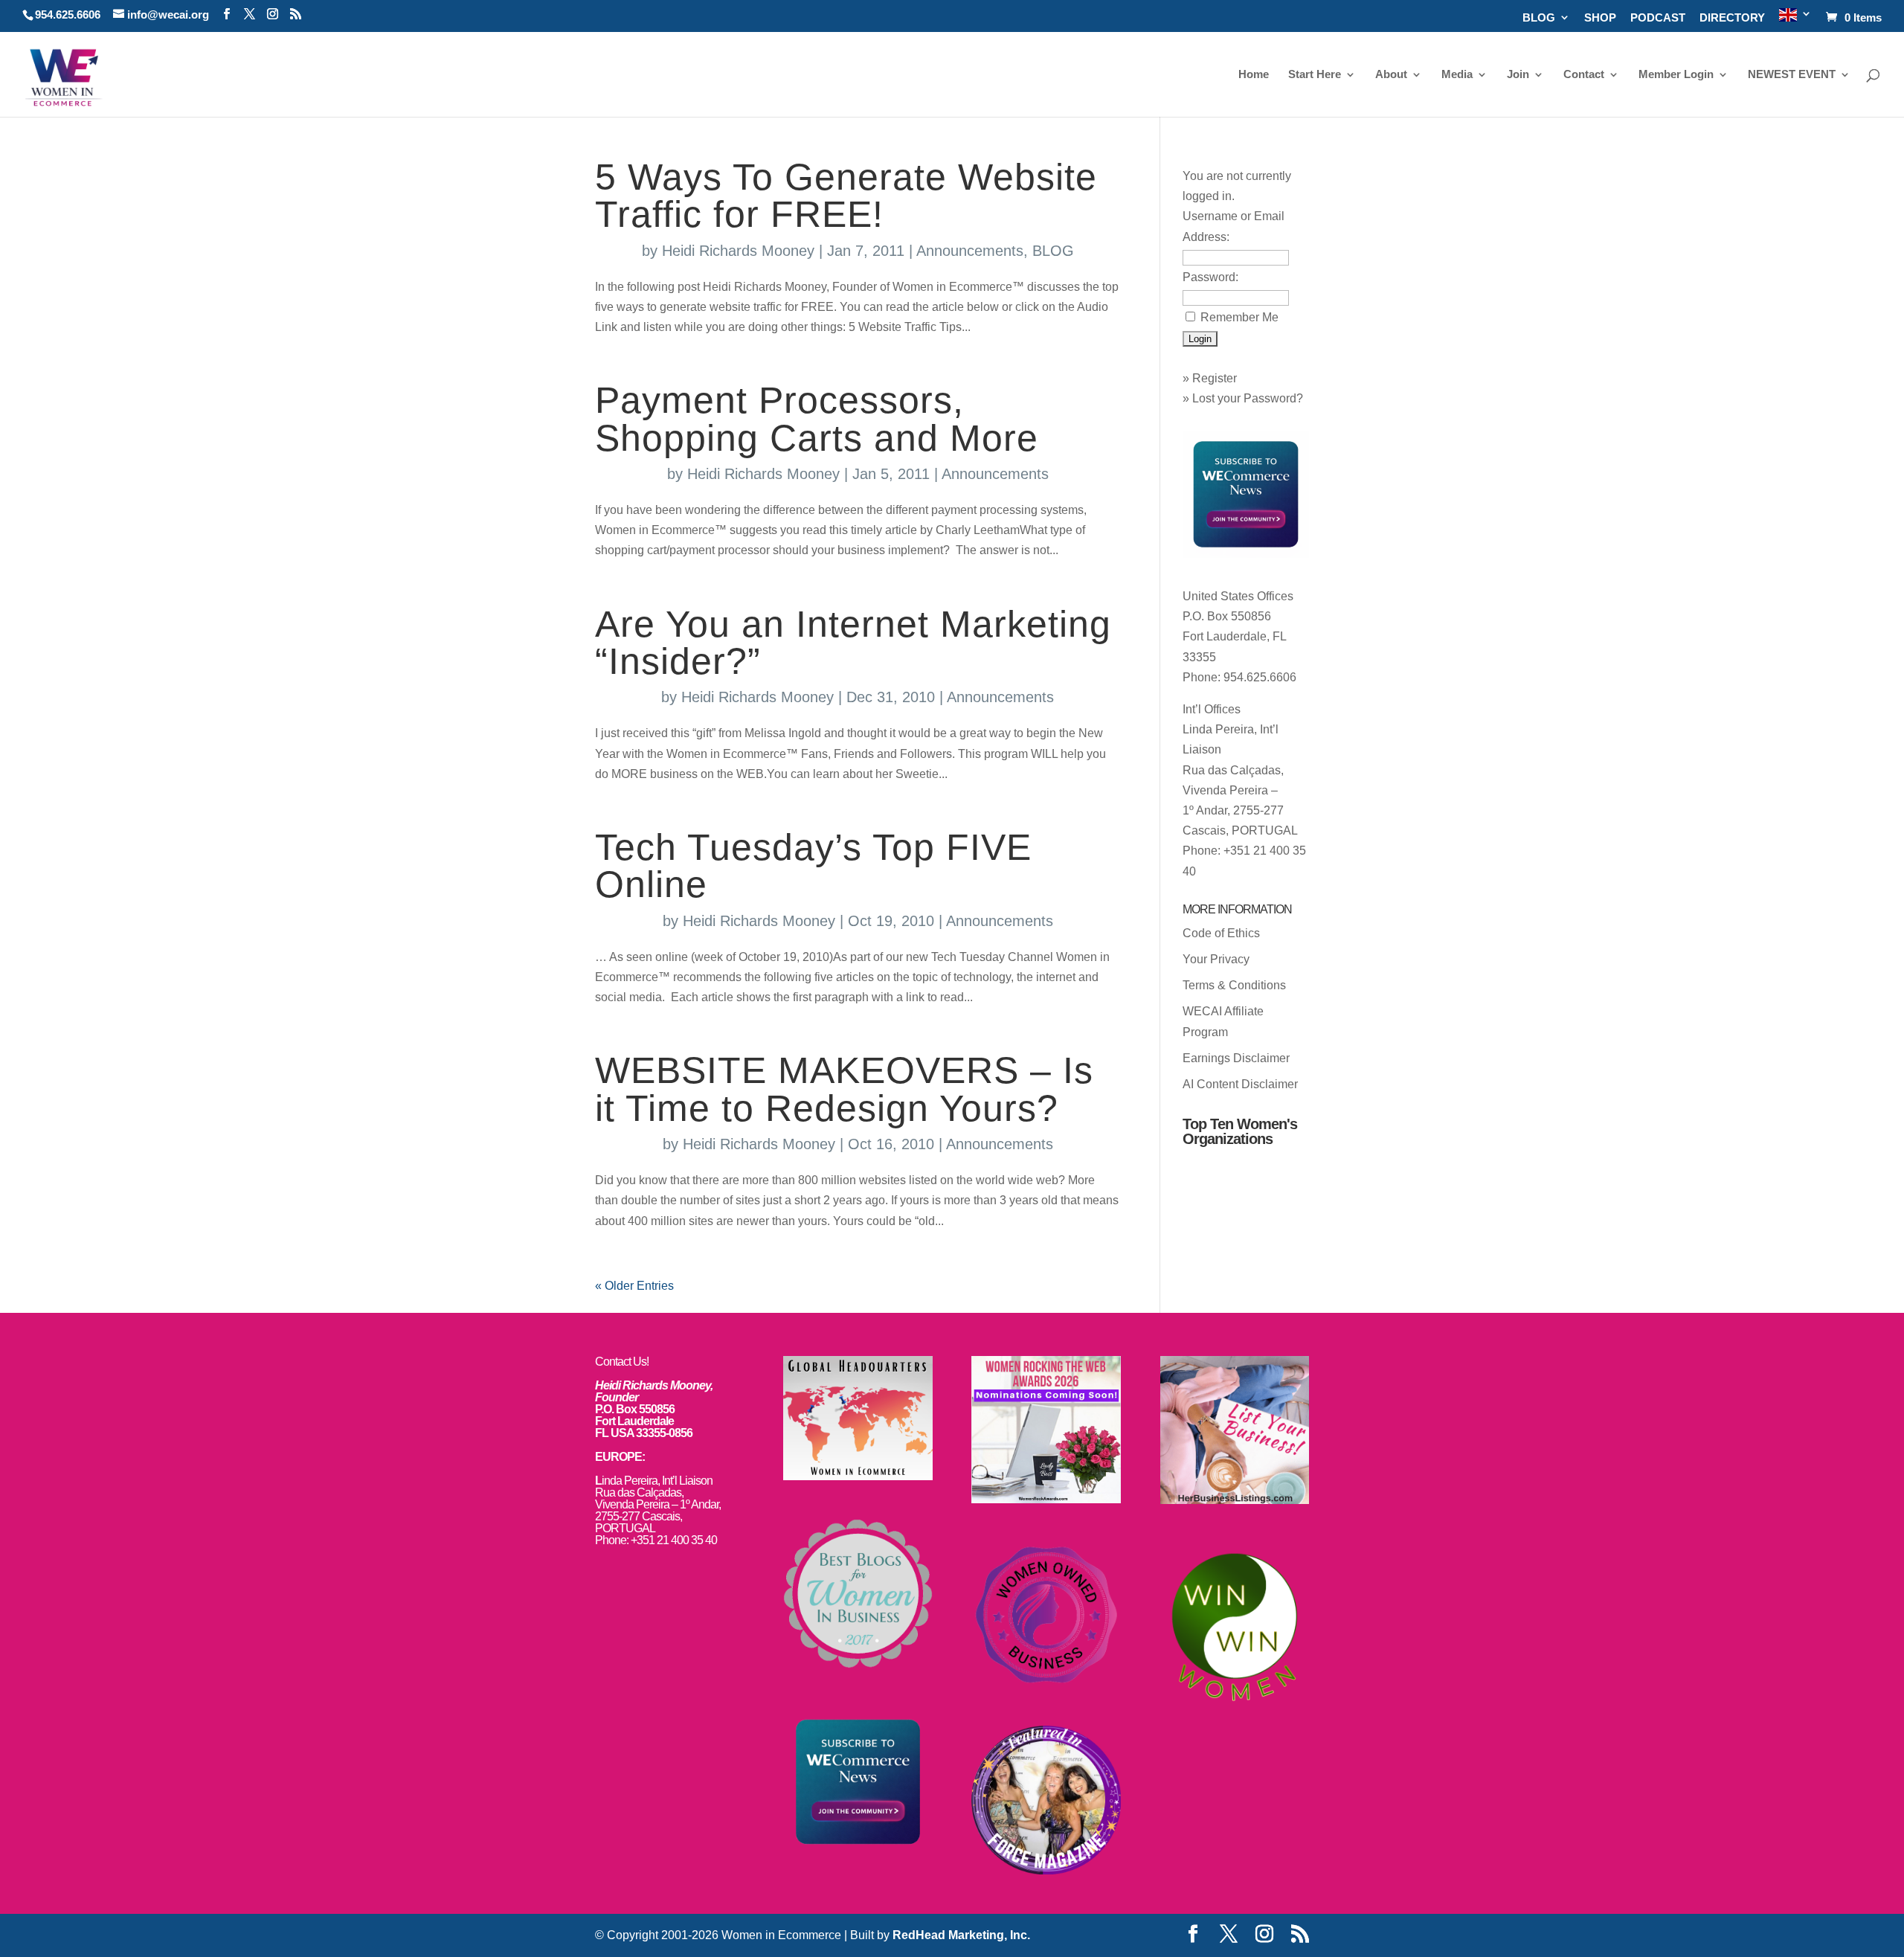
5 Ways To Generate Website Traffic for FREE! (846, 196)
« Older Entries (634, 1286)
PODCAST (1658, 18)
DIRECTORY (1732, 18)
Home (1254, 75)
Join (1518, 75)
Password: (1210, 277)
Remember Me (1239, 317)
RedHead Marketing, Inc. (961, 1935)
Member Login (1676, 75)
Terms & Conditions (1234, 985)
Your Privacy (1216, 959)
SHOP (1600, 18)
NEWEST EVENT (1792, 75)
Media (1457, 75)
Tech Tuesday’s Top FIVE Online (813, 866)
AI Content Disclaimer (1240, 1084)
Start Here (1315, 75)
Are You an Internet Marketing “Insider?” (853, 643)
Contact (1584, 75)
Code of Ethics (1221, 933)
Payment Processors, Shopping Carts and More (817, 419)
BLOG (1539, 18)
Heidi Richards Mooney (738, 251)
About (1391, 75)
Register (1215, 378)
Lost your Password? (1248, 398)
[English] (1795, 20)
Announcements (970, 251)
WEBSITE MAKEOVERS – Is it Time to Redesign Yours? (844, 1089)
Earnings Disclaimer (1236, 1058)
